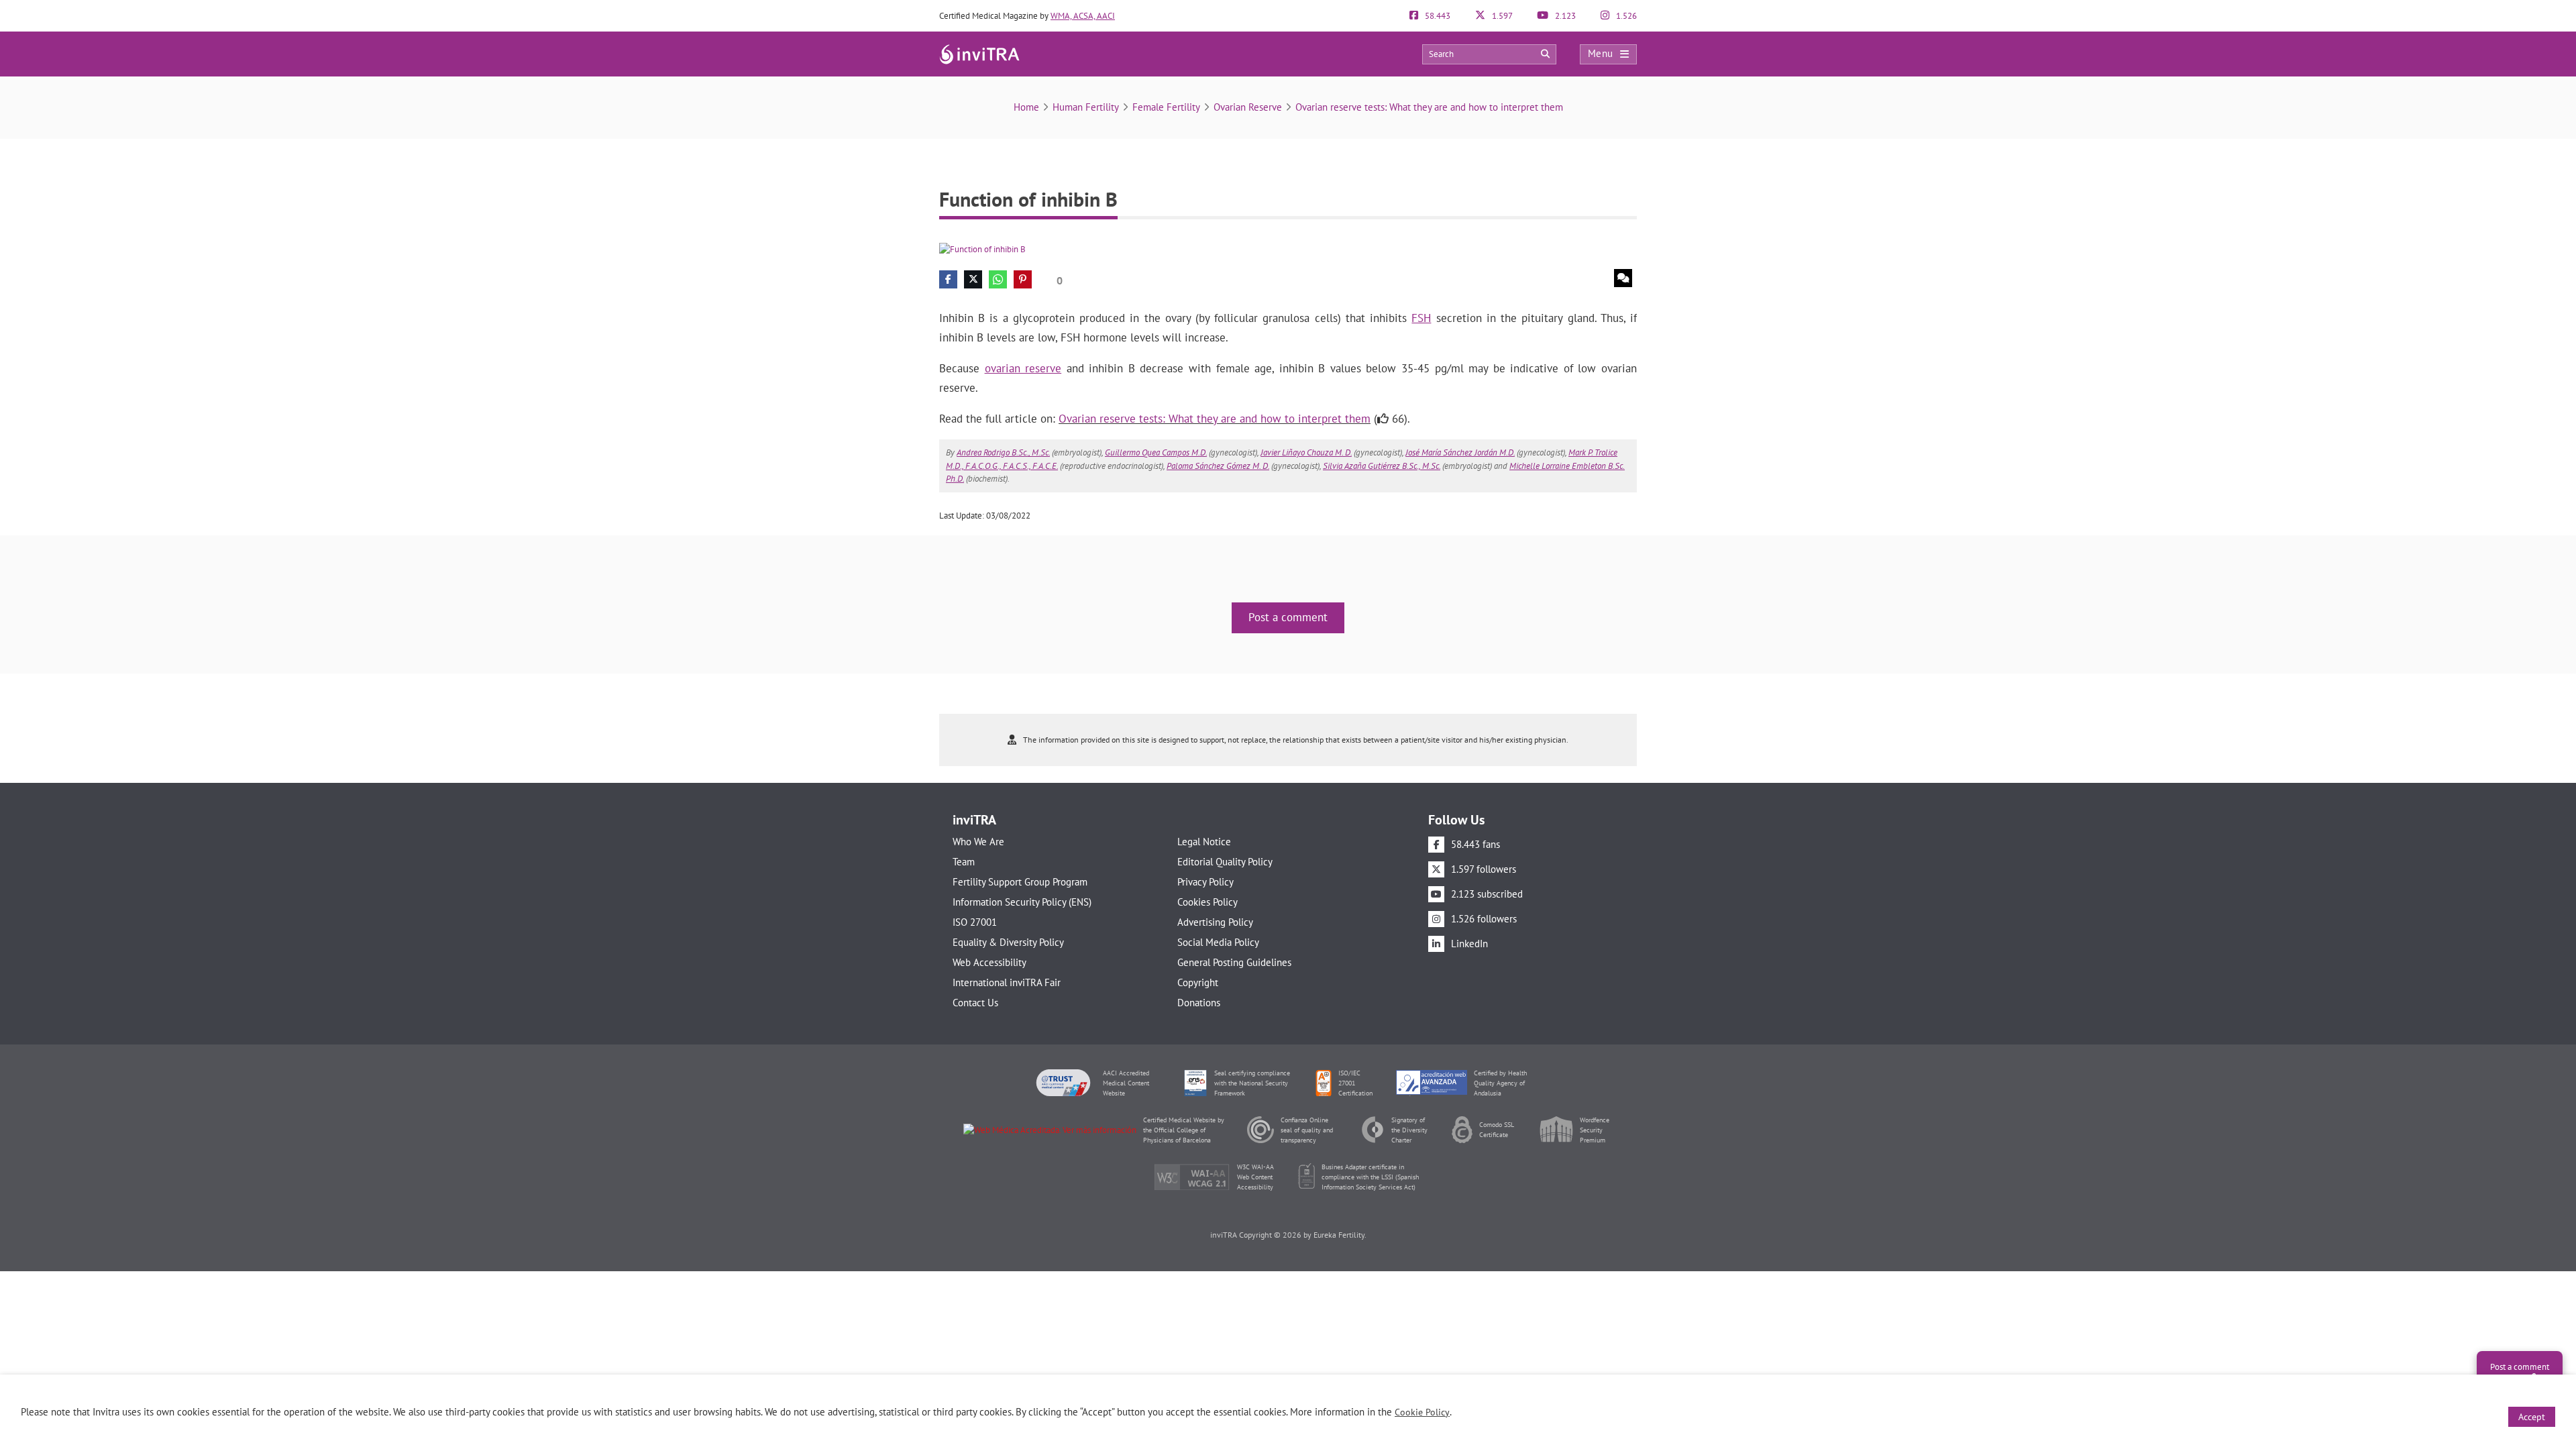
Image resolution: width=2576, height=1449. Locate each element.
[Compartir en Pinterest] (1023, 279)
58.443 (1437, 16)
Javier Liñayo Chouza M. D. (1306, 452)
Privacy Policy (1205, 882)
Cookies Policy (1207, 902)
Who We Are (978, 842)
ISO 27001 (975, 922)
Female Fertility (1166, 107)
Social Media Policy (1218, 942)
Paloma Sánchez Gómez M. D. (1218, 466)
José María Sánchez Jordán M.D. (1460, 452)
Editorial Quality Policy (1225, 862)
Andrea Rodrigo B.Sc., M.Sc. (1003, 452)
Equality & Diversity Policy (1008, 942)
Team (964, 862)
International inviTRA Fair (1007, 982)
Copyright (1198, 982)
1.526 (1625, 16)
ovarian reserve (1023, 368)
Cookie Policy (1422, 1412)
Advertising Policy (1215, 922)
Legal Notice (1204, 842)
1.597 (1501, 16)
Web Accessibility (989, 962)
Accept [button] (2532, 1417)
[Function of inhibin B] (982, 249)
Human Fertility (1086, 107)
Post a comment (1288, 617)
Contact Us (975, 1003)
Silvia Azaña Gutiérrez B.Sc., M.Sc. (1382, 466)
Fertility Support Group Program (1020, 882)
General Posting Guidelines (1234, 962)
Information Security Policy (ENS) (1022, 902)
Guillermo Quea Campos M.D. (1156, 452)
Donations (1199, 1003)
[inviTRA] (979, 53)
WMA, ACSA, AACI (1083, 16)
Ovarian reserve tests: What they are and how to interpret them (1429, 107)
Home (1026, 107)
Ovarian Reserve (1248, 107)
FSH (1421, 318)
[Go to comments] (1623, 278)
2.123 (1564, 16)
